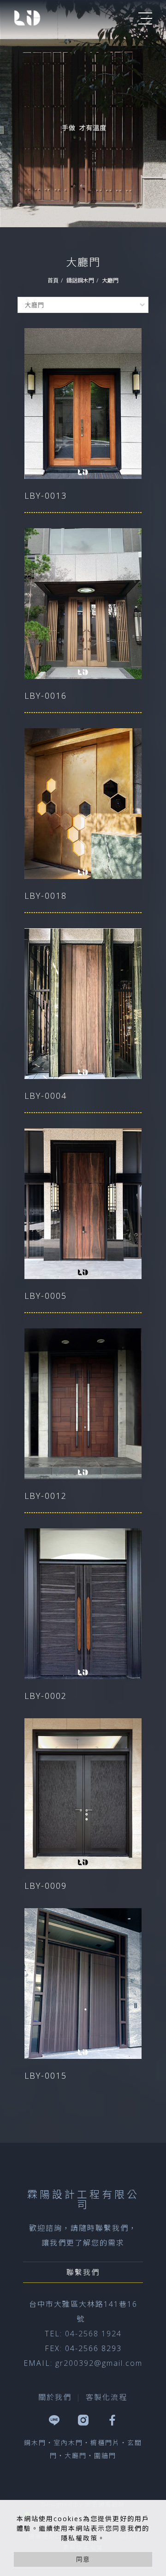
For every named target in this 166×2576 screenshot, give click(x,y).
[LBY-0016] (83, 604)
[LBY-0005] (83, 1204)
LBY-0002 (46, 1696)
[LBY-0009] (83, 1794)
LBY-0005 (46, 1296)
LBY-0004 (46, 1096)
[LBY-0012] (83, 1404)
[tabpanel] (83, 114)
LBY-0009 (46, 1886)
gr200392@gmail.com (99, 2363)
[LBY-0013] (83, 404)
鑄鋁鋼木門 (80, 280)
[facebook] (112, 2420)
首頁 (53, 280)
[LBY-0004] (83, 1004)
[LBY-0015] (83, 1984)
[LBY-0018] (83, 804)
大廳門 (110, 280)
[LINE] (54, 2420)
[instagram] (83, 2420)
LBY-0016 (46, 696)
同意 (83, 2559)
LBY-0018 (46, 896)
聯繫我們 (83, 2272)
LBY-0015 (46, 2075)
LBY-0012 (46, 1496)
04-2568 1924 (93, 2334)
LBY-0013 (46, 495)
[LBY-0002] (83, 1604)
